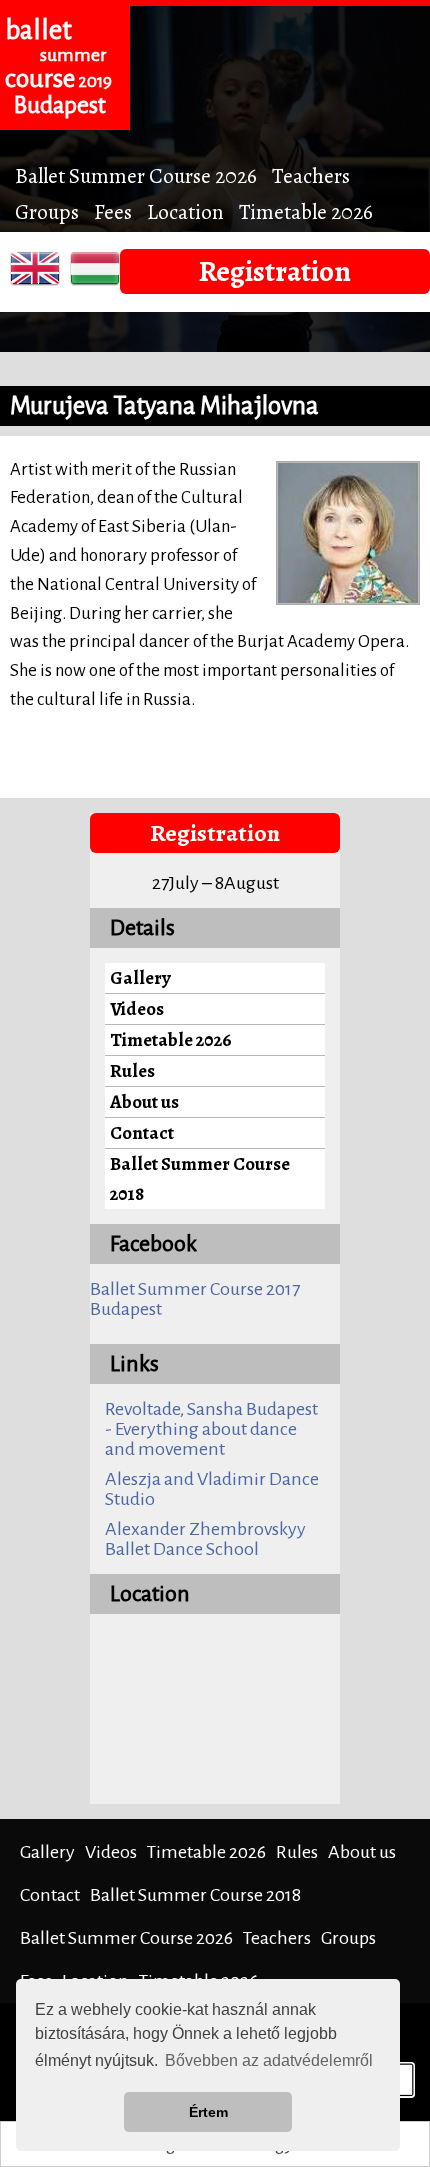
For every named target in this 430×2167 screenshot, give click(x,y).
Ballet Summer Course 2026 (136, 175)
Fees (113, 211)
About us (144, 1101)
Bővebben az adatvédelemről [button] (269, 2060)
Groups (47, 211)
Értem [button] (208, 2112)
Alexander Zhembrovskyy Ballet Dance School (205, 1539)
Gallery (140, 977)
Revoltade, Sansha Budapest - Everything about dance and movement (211, 1429)
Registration (275, 271)
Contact (142, 1132)
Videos (137, 1008)
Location (185, 211)
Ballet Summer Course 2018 (200, 1178)
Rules (132, 1070)
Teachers (311, 175)
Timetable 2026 (306, 211)
